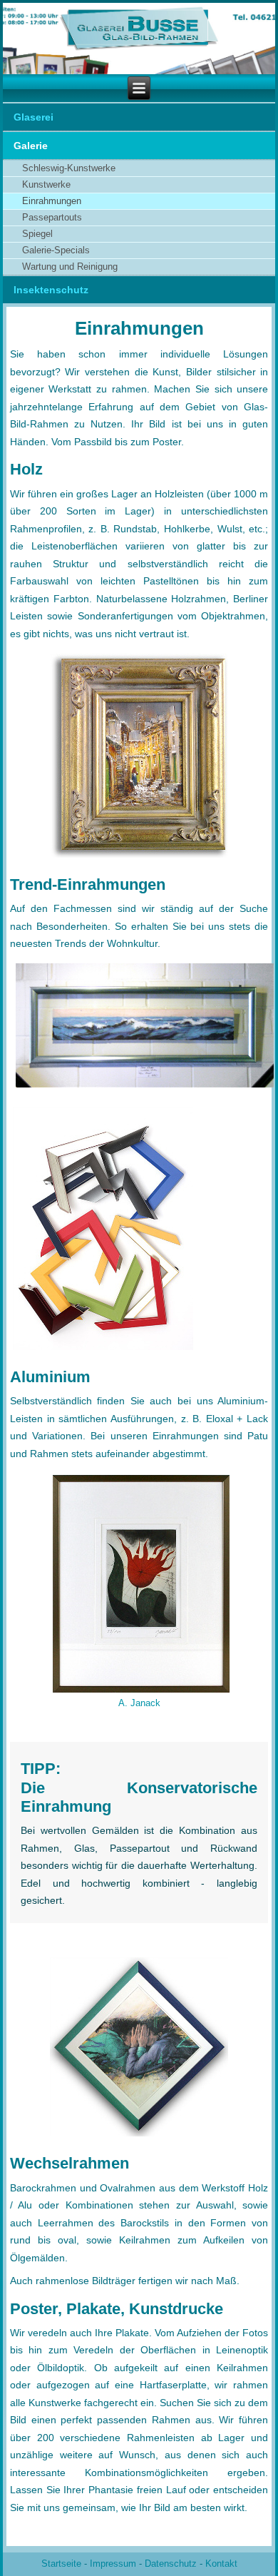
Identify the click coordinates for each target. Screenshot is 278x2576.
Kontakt (221, 2564)
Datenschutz (171, 2564)
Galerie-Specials (56, 250)
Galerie (31, 146)
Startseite (61, 2564)
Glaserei (34, 117)
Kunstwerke (46, 184)
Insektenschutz (51, 290)
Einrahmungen (52, 201)
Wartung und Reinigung (70, 267)
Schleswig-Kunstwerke (69, 168)
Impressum (113, 2564)
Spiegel (37, 234)
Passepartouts (52, 217)
